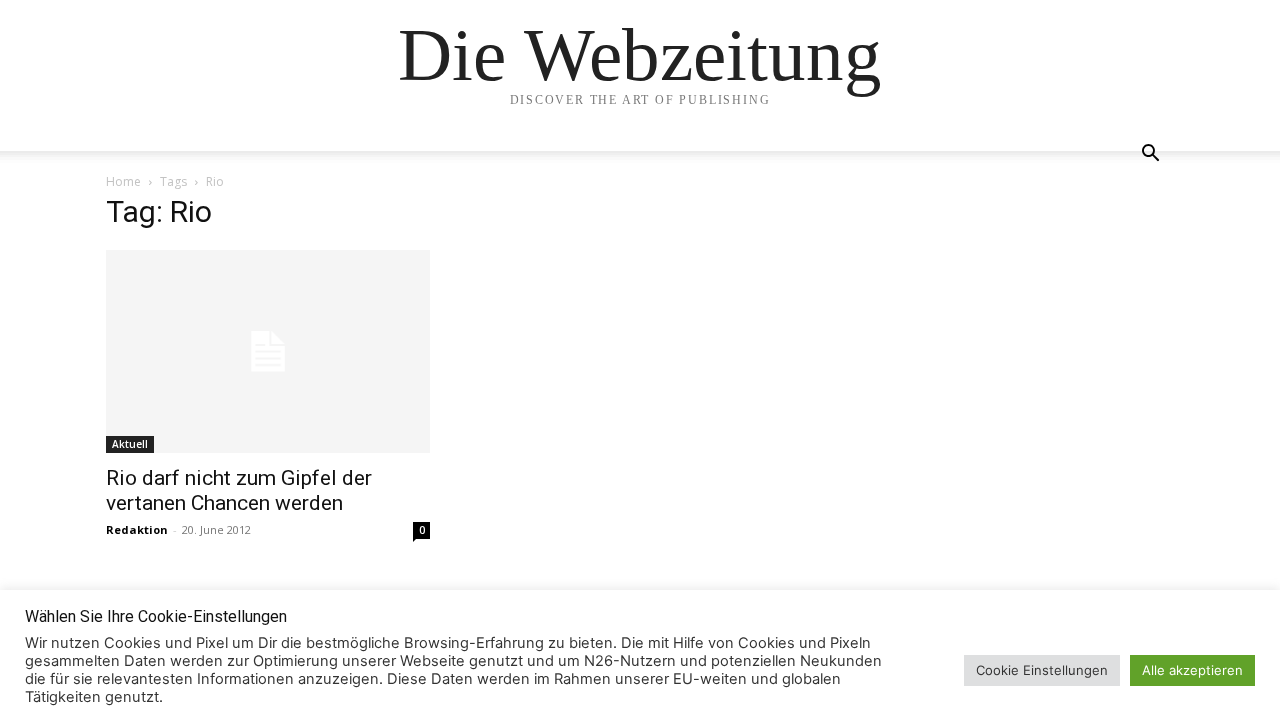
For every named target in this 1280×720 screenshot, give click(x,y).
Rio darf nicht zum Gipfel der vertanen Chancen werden (239, 490)
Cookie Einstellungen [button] (1042, 670)
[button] (1150, 155)
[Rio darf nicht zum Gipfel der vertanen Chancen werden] (268, 351)
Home (123, 181)
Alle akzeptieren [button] (1192, 670)
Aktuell (130, 444)
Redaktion (137, 529)
